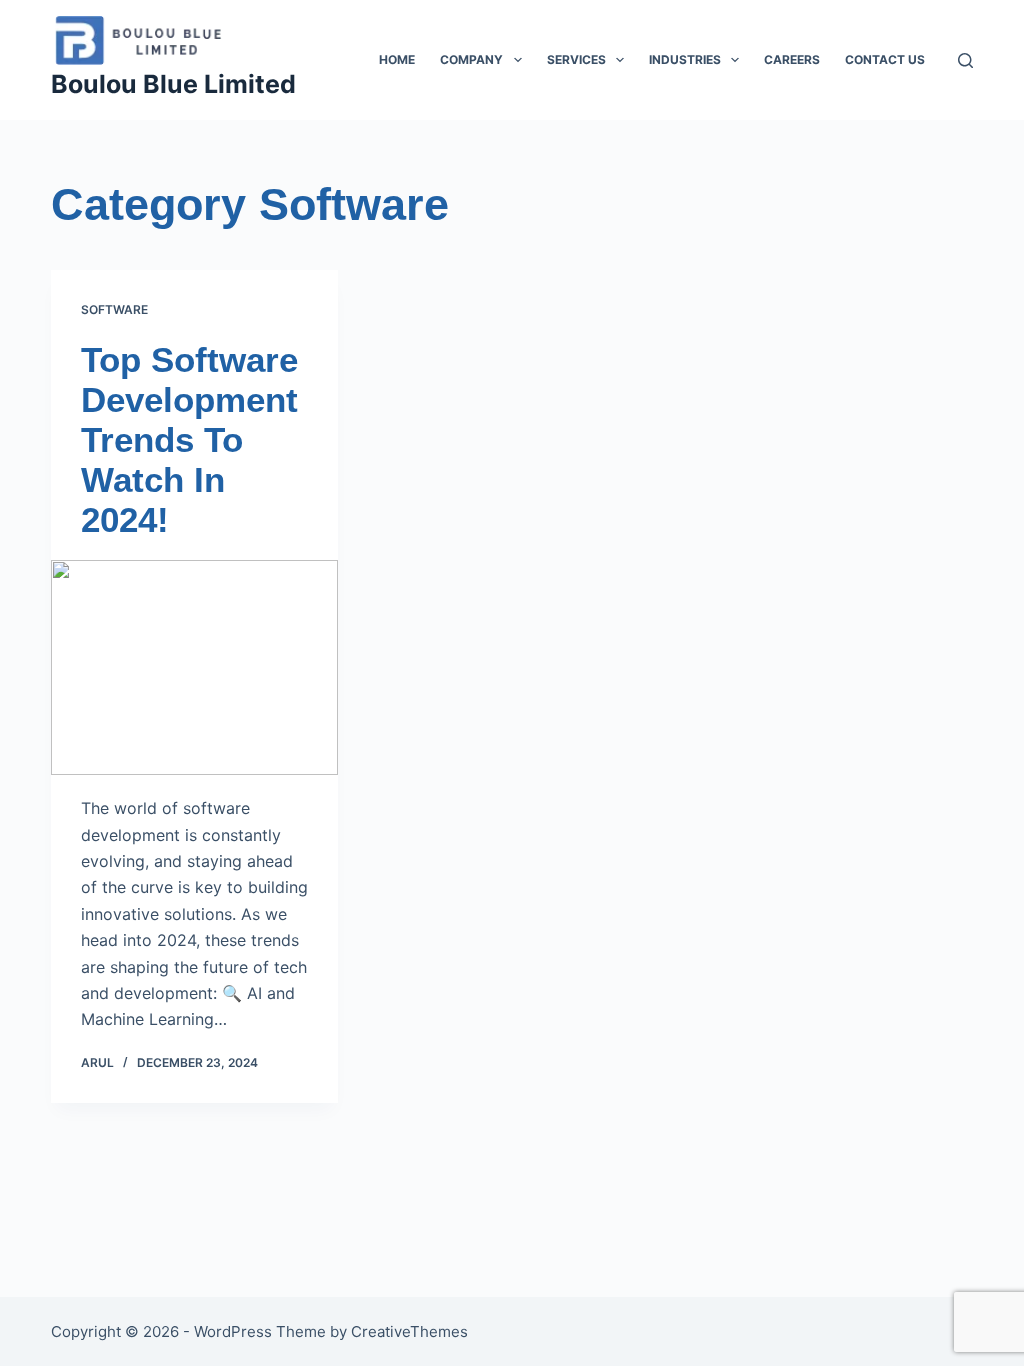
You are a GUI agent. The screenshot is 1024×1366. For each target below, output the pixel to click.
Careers (792, 59)
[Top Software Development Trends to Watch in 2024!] (194, 667)
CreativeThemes (409, 1331)
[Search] (965, 60)
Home (397, 59)
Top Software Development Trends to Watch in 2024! (189, 439)
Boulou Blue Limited (173, 84)
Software (114, 309)
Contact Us (885, 59)
